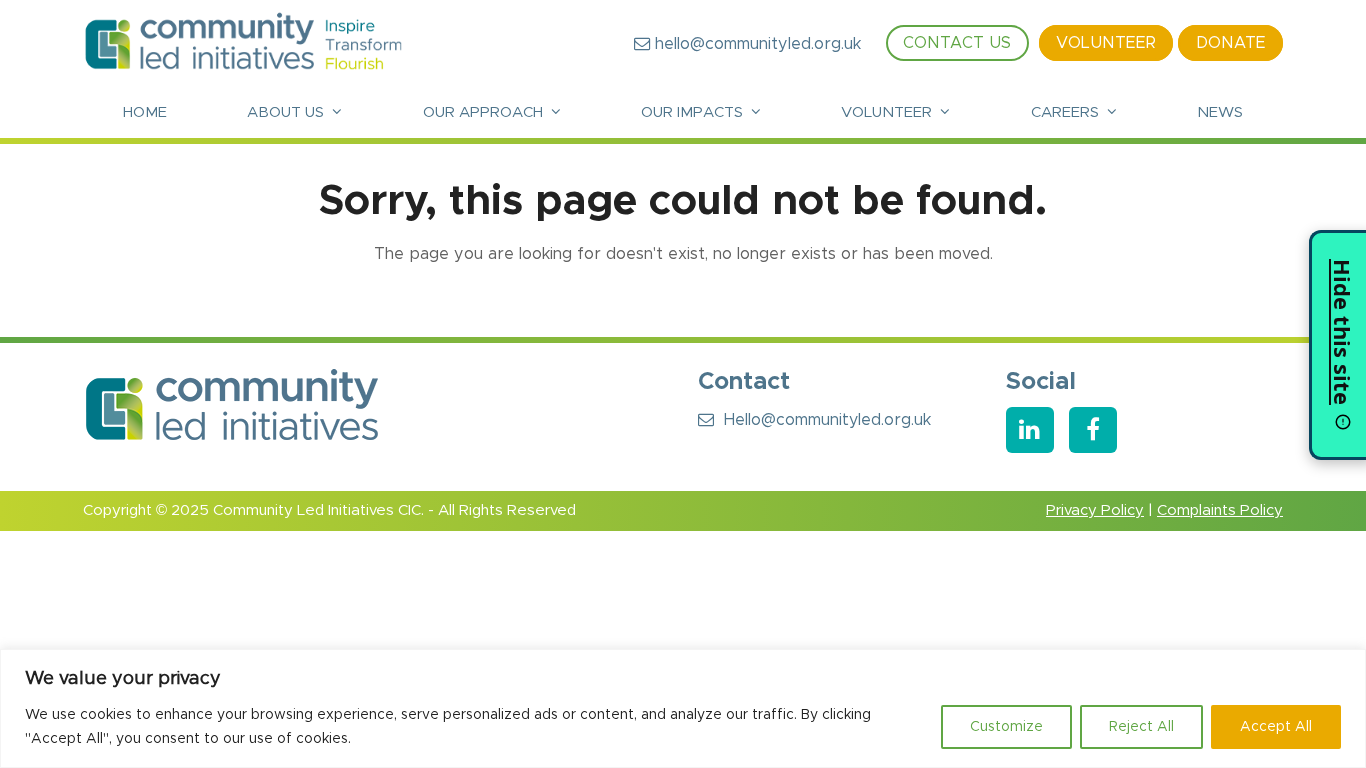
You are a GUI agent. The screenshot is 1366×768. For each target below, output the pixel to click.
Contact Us (957, 44)
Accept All (1276, 727)
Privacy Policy (1095, 510)
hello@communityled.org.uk (755, 44)
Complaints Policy (1220, 510)
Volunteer (1106, 44)
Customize (1006, 727)
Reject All (1141, 727)
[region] (683, 708)
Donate (1231, 44)
